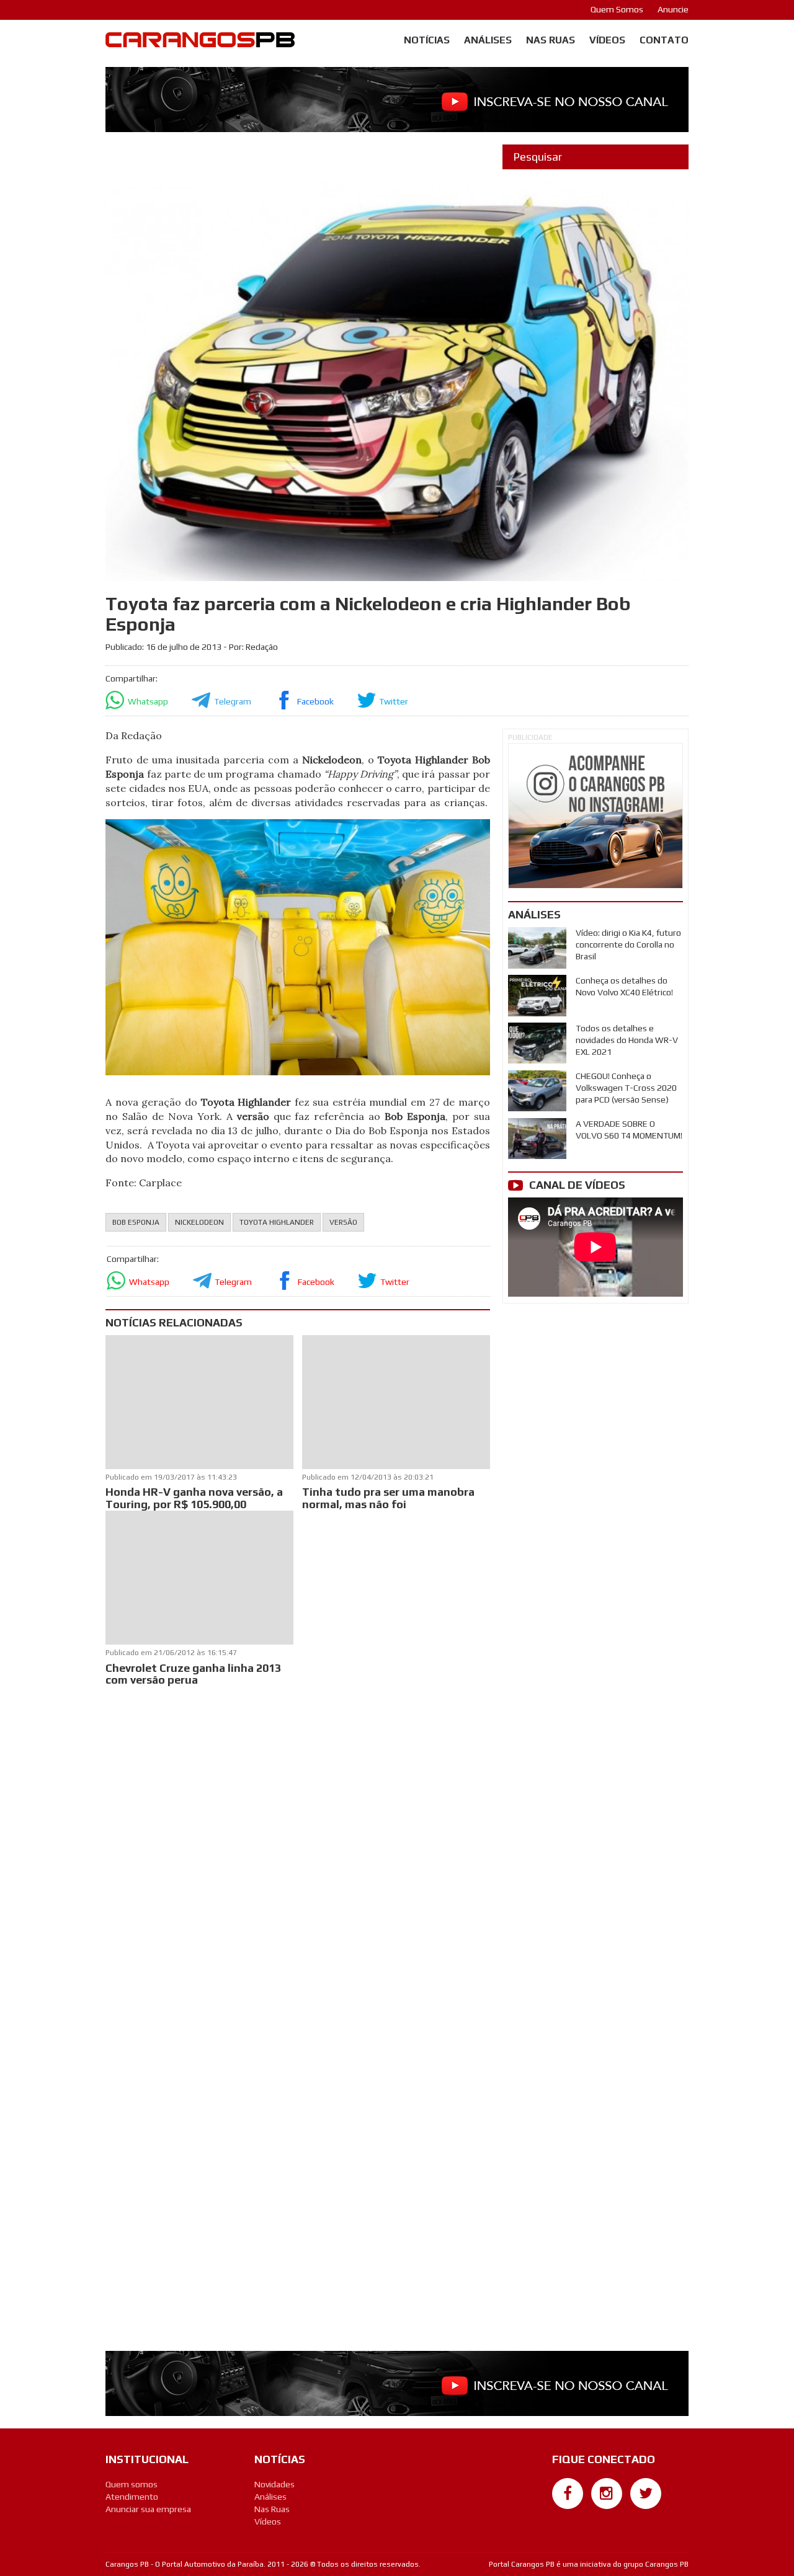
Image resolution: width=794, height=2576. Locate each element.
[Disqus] (298, 1854)
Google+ (568, 2515)
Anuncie (673, 9)
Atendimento (132, 2497)
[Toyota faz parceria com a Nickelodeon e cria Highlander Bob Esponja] (297, 946)
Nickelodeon (199, 1222)
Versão (343, 1222)
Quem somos (132, 2484)
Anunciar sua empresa (148, 2509)
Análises (488, 40)
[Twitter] (646, 2494)
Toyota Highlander (277, 1222)
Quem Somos (617, 9)
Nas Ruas (551, 40)
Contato (664, 40)
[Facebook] (568, 2494)
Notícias (427, 40)
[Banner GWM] (595, 816)
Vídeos (607, 40)
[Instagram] (607, 2494)
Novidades (274, 2484)
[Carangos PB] (200, 43)
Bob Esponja (136, 1222)
